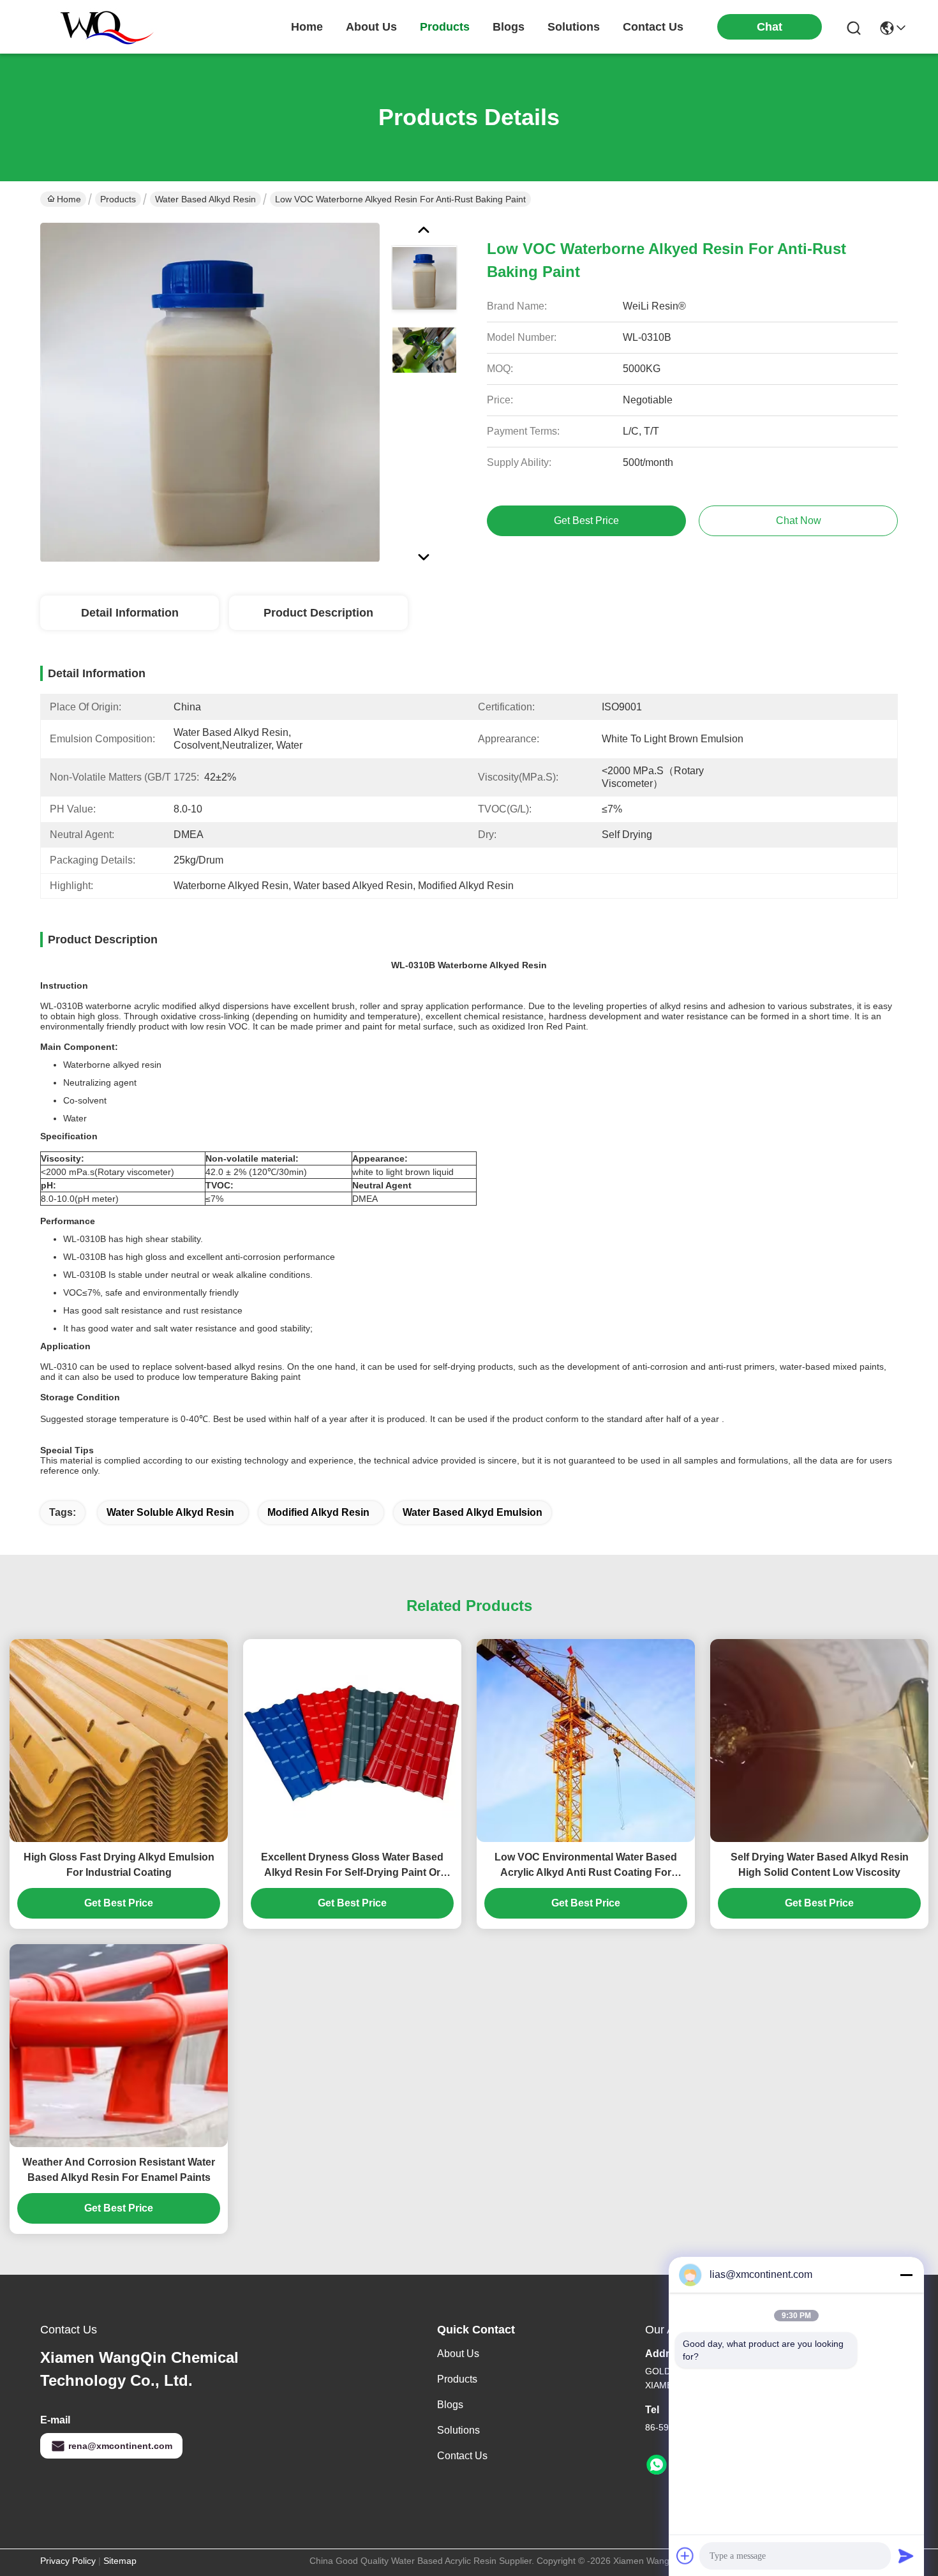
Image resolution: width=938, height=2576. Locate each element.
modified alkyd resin (318, 1512)
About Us (458, 2354)
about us (371, 27)
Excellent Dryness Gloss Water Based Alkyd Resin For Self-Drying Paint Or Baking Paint (352, 1866)
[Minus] (906, 2275)
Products (118, 199)
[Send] (906, 2556)
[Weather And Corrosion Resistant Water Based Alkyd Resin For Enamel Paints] (119, 2046)
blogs (509, 27)
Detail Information (130, 613)
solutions (574, 27)
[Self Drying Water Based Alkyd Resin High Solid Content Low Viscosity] (819, 1741)
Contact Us (462, 2456)
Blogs (450, 2405)
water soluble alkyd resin (170, 1512)
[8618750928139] (657, 2465)
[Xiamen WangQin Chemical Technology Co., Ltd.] (101, 27)
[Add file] (685, 2556)
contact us (653, 27)
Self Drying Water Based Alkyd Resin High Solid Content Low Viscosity (820, 1865)
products (445, 27)
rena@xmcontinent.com (120, 2446)
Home (307, 27)
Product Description (318, 613)
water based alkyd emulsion (473, 1512)
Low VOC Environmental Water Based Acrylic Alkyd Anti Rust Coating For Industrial (586, 1866)
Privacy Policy (68, 2561)
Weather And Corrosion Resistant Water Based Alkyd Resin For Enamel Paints (119, 2170)
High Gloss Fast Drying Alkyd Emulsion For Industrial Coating (119, 1865)
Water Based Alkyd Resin (205, 199)
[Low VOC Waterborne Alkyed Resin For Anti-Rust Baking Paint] (210, 392)
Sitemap (120, 2561)
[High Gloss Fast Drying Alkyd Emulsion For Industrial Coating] (119, 1741)
